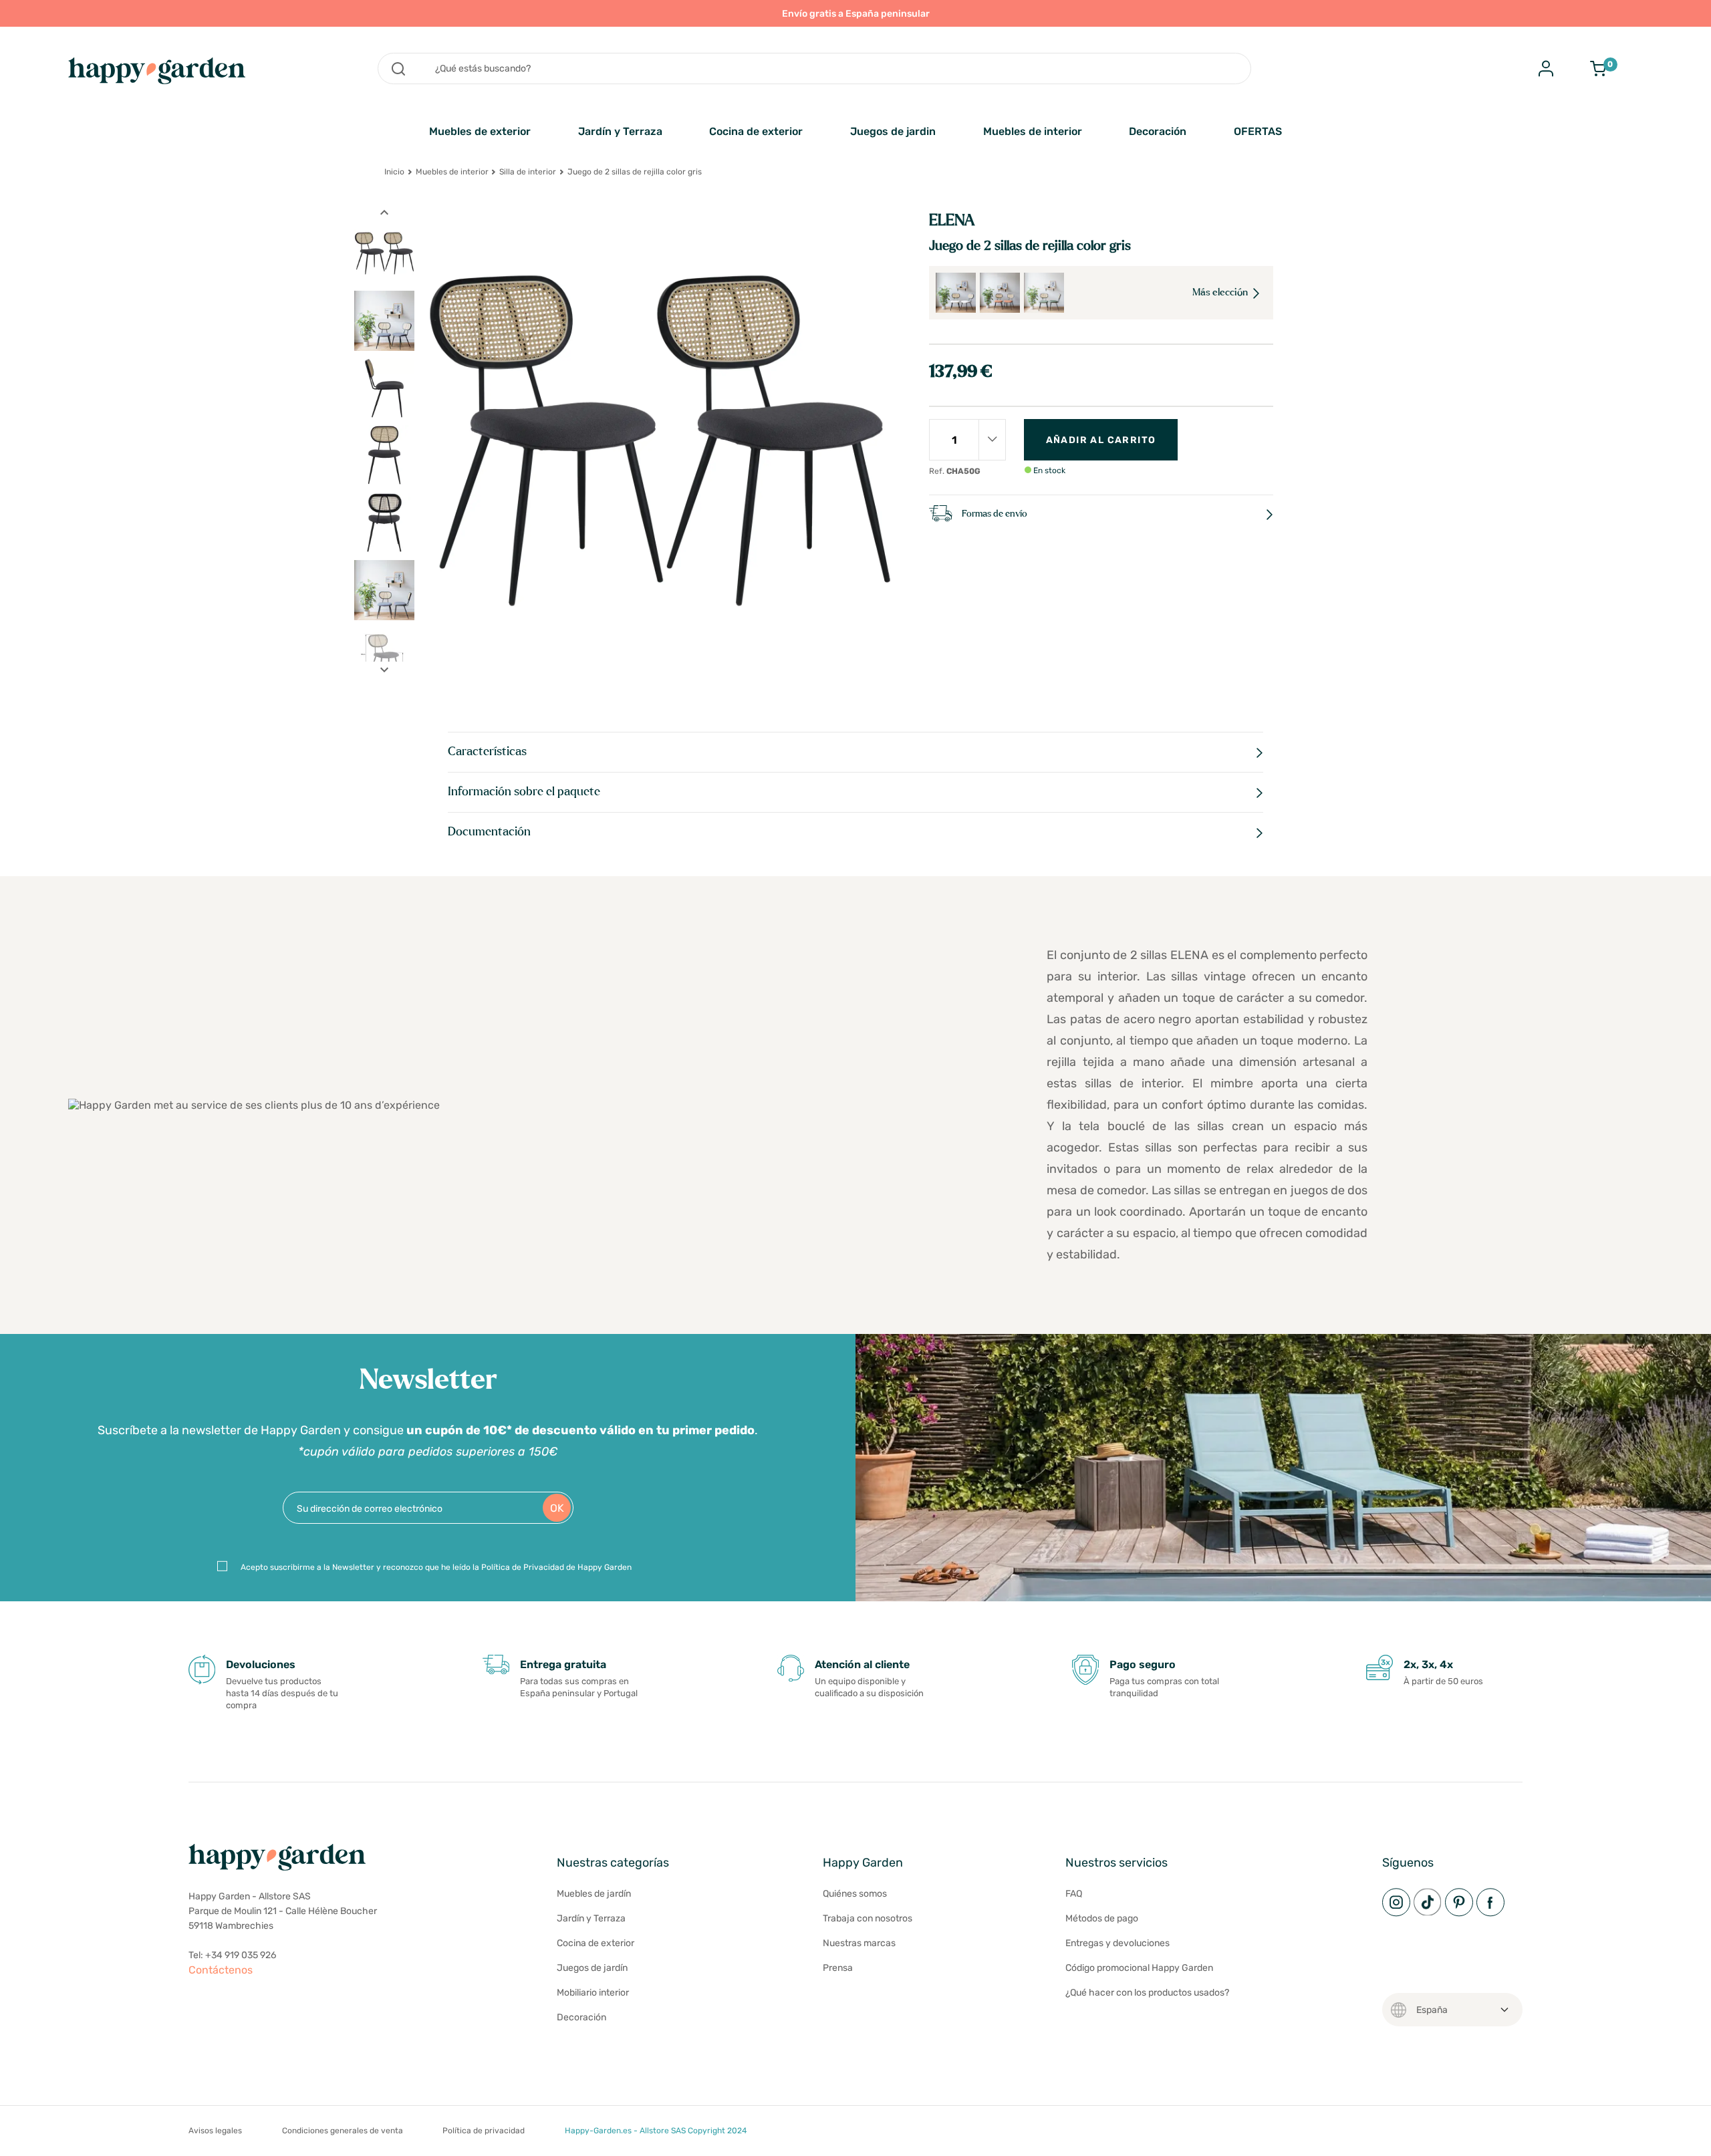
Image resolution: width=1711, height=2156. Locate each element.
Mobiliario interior (593, 1993)
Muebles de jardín (594, 1894)
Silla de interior (528, 172)
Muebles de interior (1033, 131)
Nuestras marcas (859, 1943)
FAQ (1074, 1894)
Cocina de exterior (756, 131)
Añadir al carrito (1101, 440)
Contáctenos (221, 1970)
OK (557, 1508)
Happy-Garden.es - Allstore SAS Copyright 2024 (656, 2131)
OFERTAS (1258, 131)
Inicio (394, 172)
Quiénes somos (855, 1894)
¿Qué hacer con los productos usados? (1147, 1993)
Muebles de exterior (480, 131)
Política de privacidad (484, 2131)
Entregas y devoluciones (1117, 1943)
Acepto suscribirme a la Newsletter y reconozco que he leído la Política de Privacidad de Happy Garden (436, 1567)
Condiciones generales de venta (343, 2131)
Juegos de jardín (592, 1968)
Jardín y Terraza (620, 131)
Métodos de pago (1102, 1918)
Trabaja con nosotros (868, 1918)
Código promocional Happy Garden (1139, 1968)
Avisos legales (215, 2131)
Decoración (1158, 131)
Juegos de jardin (893, 131)
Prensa (838, 1968)
